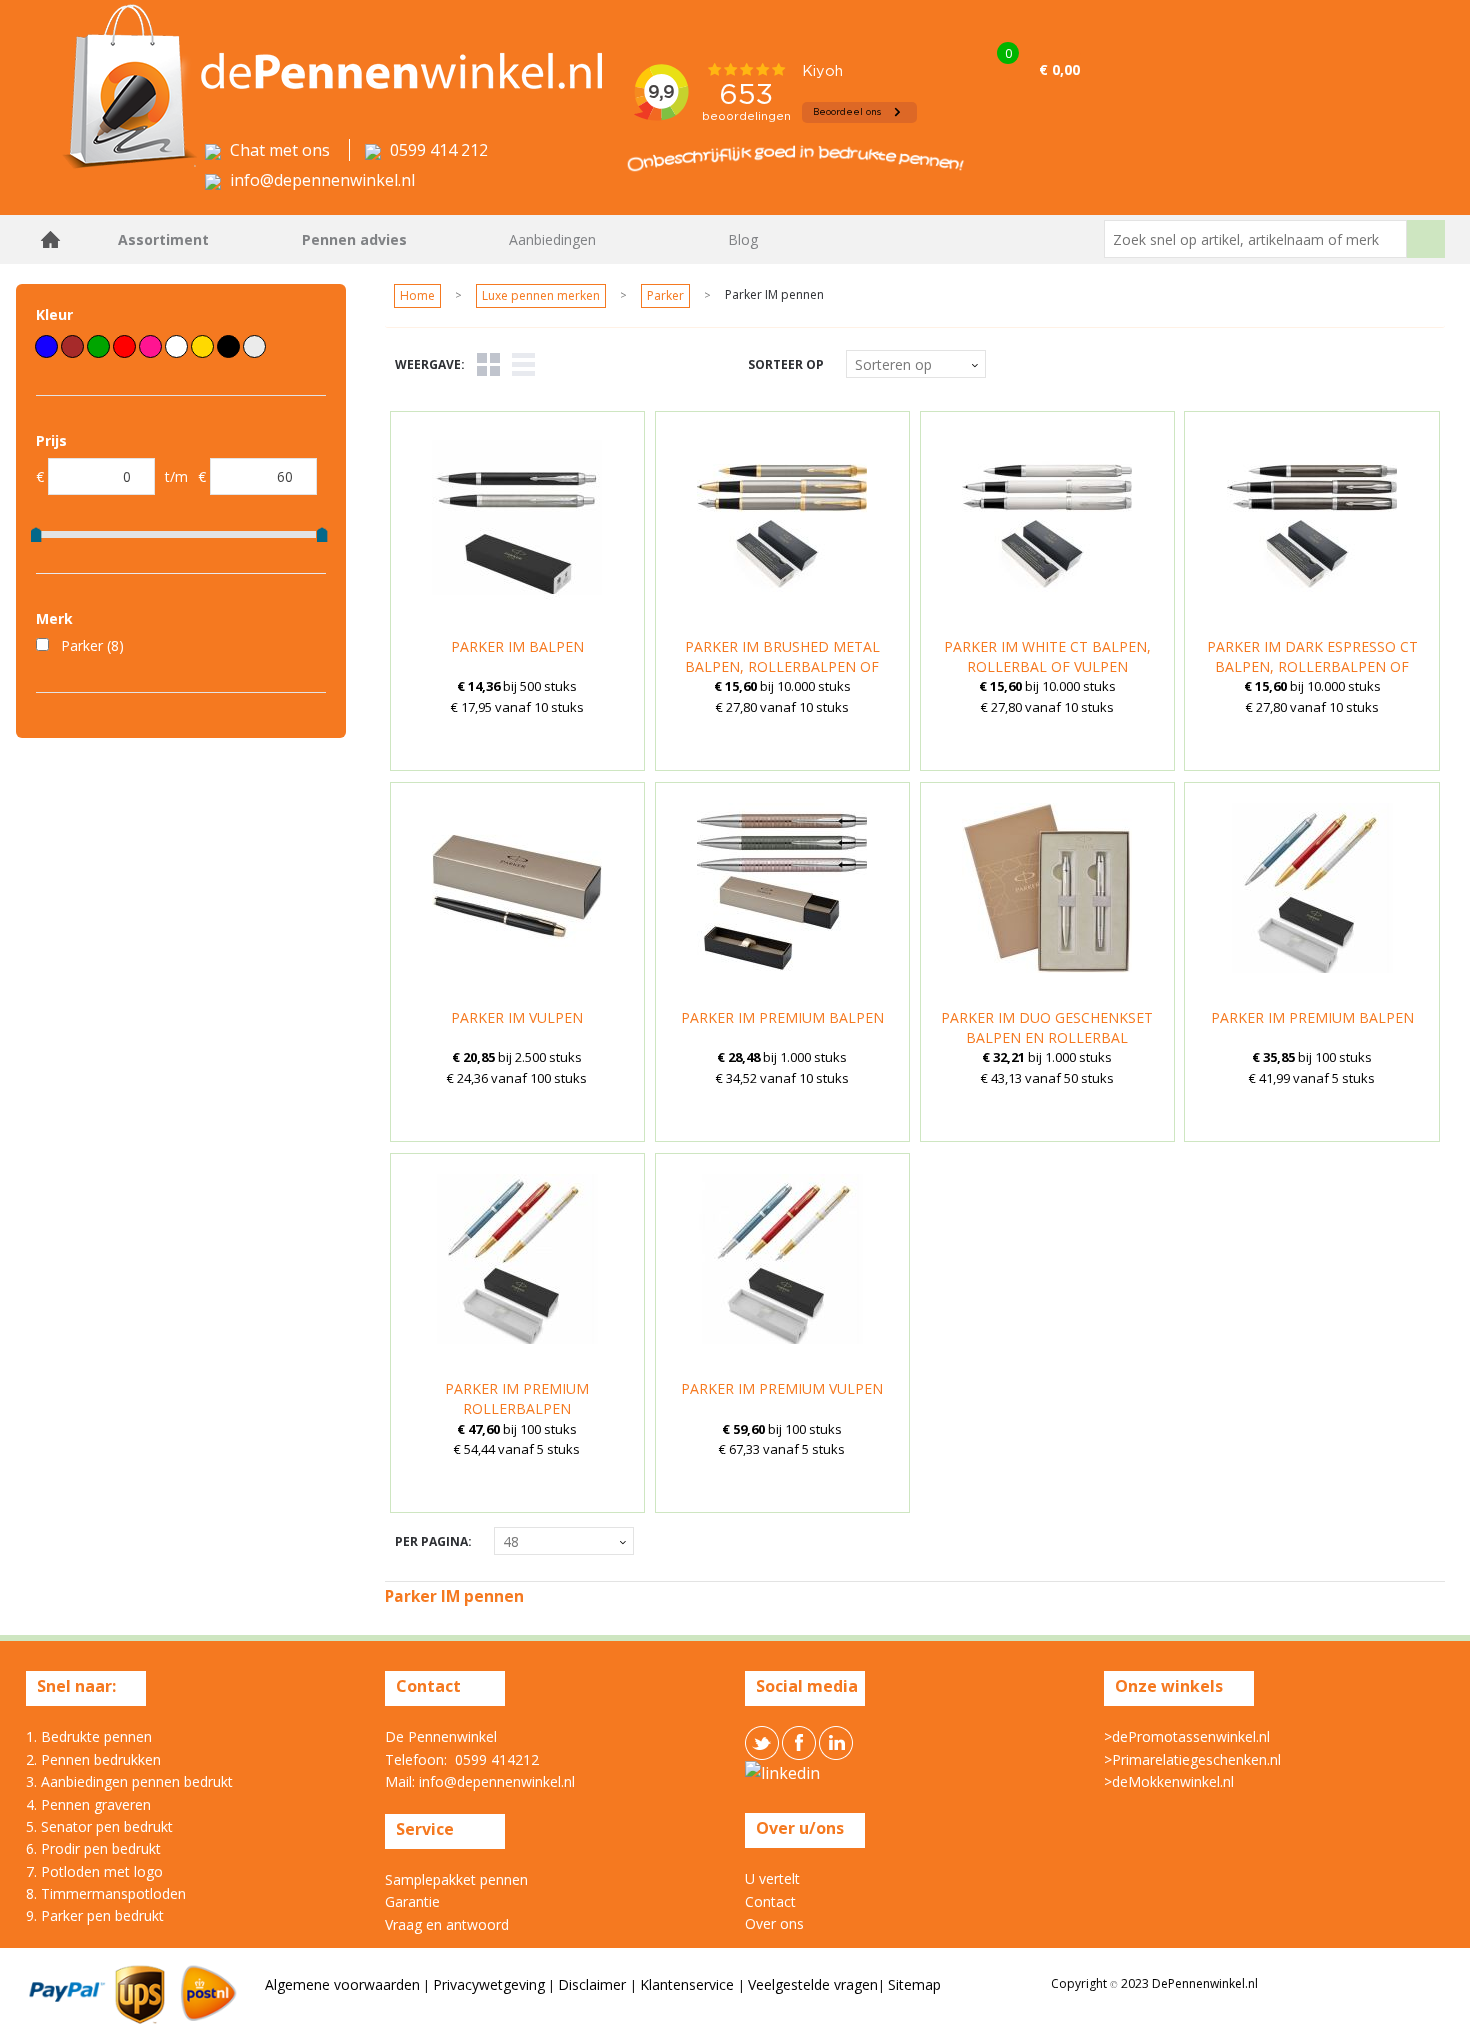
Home (51, 239)
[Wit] (176, 346)
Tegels (488, 364)
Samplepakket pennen (456, 1879)
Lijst (523, 364)
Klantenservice (689, 1984)
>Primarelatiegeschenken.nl (1192, 1759)
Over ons (774, 1923)
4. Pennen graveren (88, 1804)
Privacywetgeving (489, 1984)
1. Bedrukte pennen (89, 1736)
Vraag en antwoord (447, 1924)
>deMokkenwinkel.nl (1169, 1781)
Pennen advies (354, 239)
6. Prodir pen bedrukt (93, 1848)
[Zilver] (254, 346)
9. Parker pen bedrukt (95, 1915)
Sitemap (914, 1984)
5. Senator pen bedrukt (99, 1826)
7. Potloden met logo (94, 1871)
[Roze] (150, 346)
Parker (665, 295)
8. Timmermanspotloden (106, 1893)
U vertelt (772, 1878)
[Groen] (98, 346)
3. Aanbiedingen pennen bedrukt (129, 1781)
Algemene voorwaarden (342, 1984)
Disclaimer (594, 1984)
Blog (743, 239)
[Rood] (124, 346)
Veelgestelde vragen (813, 1984)
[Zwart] (228, 346)
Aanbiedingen (552, 239)
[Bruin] (72, 346)
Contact (770, 1901)
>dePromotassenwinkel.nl (1187, 1736)
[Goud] (202, 346)
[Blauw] (46, 346)
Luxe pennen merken (541, 295)
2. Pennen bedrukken (93, 1759)
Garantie (412, 1901)
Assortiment (163, 239)
